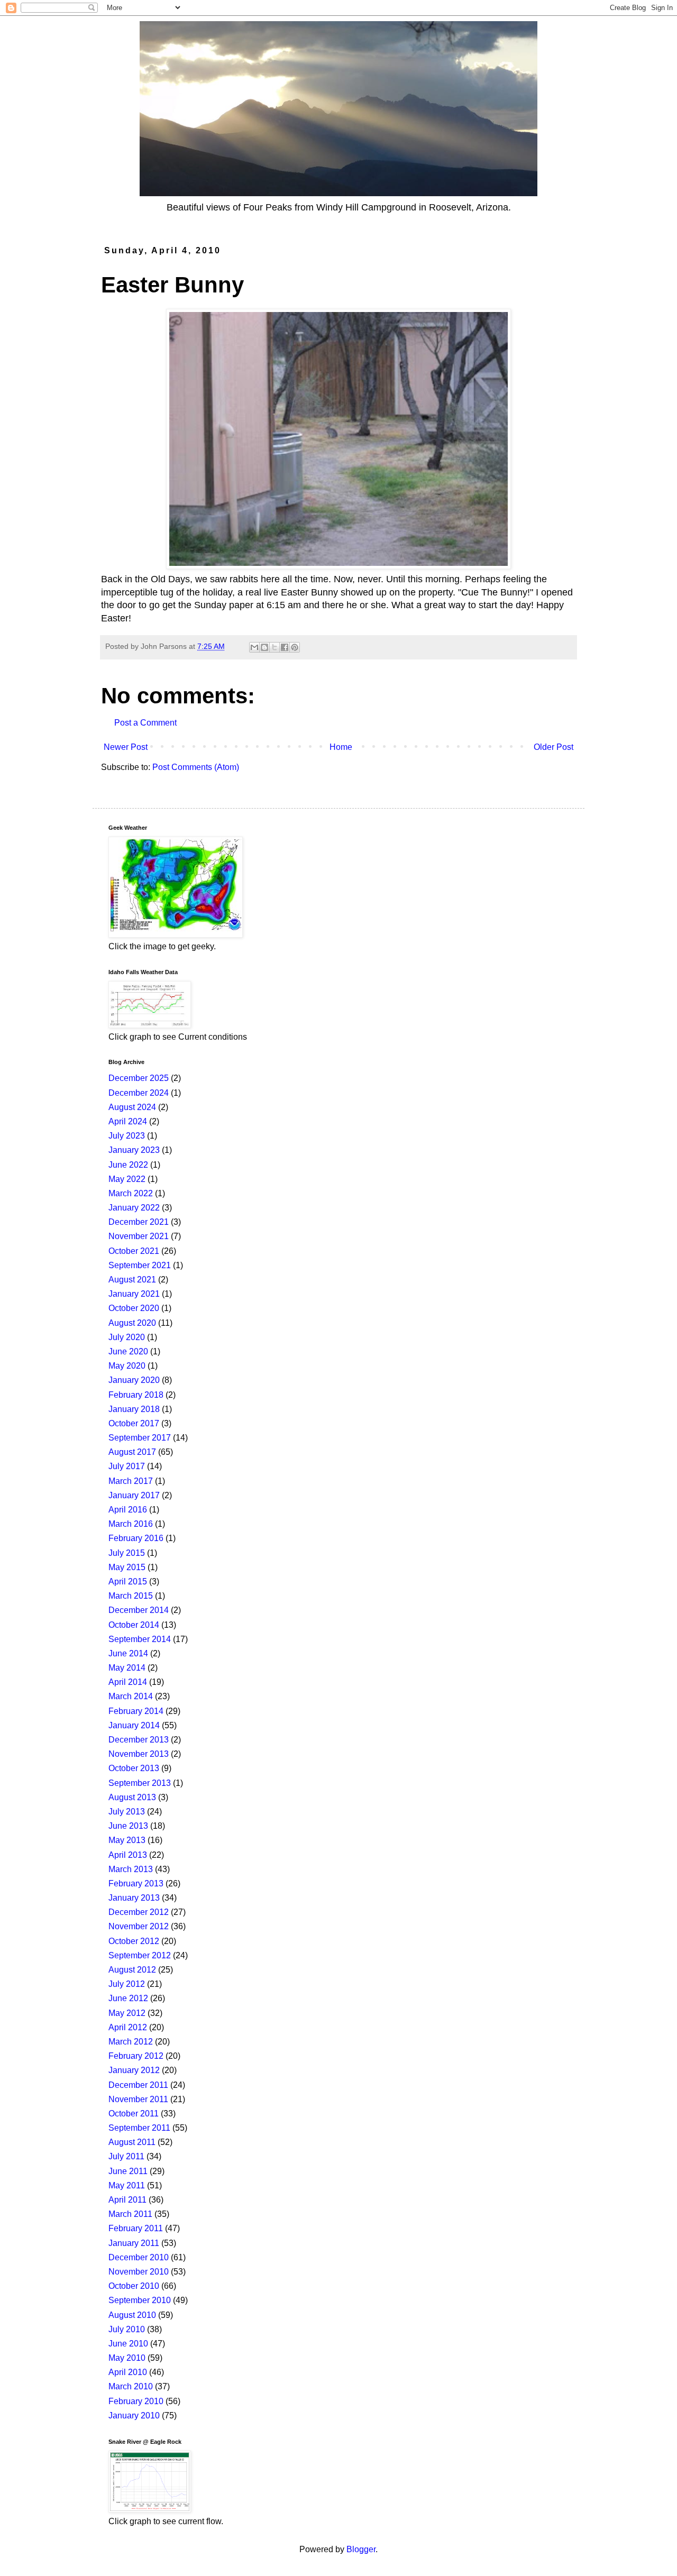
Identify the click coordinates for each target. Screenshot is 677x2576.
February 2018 (136, 1395)
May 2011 (127, 2185)
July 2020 (127, 1337)
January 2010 (134, 2415)
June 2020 (128, 1351)
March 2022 (131, 1193)
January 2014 (134, 1725)
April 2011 (127, 2200)
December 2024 (139, 1093)
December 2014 (139, 1610)
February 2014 (136, 1711)
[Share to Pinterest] (295, 647)
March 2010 (131, 2386)
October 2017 (134, 1423)
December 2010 (139, 2257)
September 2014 (140, 1639)
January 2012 (134, 2070)
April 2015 (128, 1582)
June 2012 (128, 1998)
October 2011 (134, 2114)
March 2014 (131, 1696)
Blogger (361, 2549)
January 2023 (134, 1150)
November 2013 (139, 1754)
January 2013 (134, 1898)
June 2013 (128, 1826)
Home (341, 747)
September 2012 (140, 1955)
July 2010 (127, 2329)
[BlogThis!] (264, 647)
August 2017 (132, 1452)
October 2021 (134, 1251)
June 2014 (128, 1653)
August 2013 (132, 1797)
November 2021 (139, 1236)
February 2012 (136, 2056)
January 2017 (134, 1495)
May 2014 (127, 1668)
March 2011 (130, 2214)
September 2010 (140, 2300)
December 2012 (139, 1912)
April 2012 (128, 2027)
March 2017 (131, 1481)
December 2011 (138, 2085)
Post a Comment (145, 723)
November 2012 (139, 1926)
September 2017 (140, 1438)
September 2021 (140, 1265)
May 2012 (127, 2013)
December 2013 (139, 1740)
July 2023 (127, 1136)
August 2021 (132, 1280)
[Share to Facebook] (285, 647)
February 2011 (136, 2228)
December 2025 (139, 1078)
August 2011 (132, 2142)
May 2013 (127, 1840)
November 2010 (139, 2272)
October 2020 (134, 1308)
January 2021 (134, 1294)
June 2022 (128, 1165)
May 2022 (127, 1179)
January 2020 (134, 1380)
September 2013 (140, 1783)
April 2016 (128, 1510)
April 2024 (128, 1121)
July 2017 (127, 1466)
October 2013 (134, 1768)
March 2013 (131, 1869)
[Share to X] (275, 647)
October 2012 (134, 1941)
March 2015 (131, 1596)
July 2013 (127, 1812)
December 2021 (139, 1222)
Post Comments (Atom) (196, 767)
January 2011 (134, 2243)
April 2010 (128, 2372)
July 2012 (127, 1984)
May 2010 (127, 2358)
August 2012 (132, 1970)
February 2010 (136, 2401)
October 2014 (134, 1625)
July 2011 (126, 2156)
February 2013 (136, 1883)
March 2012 (131, 2042)
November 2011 (138, 2099)
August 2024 (132, 1107)
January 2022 (134, 1208)
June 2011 (128, 2171)
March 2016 (131, 1524)
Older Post (554, 747)
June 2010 (128, 2344)
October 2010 (134, 2286)
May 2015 (127, 1567)
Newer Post (126, 747)
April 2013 (128, 1855)
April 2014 (128, 1682)
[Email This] (254, 647)
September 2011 (139, 2128)
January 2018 (134, 1409)
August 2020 (132, 1323)
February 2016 (136, 1538)
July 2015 (127, 1553)
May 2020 (127, 1366)
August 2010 (132, 2315)
